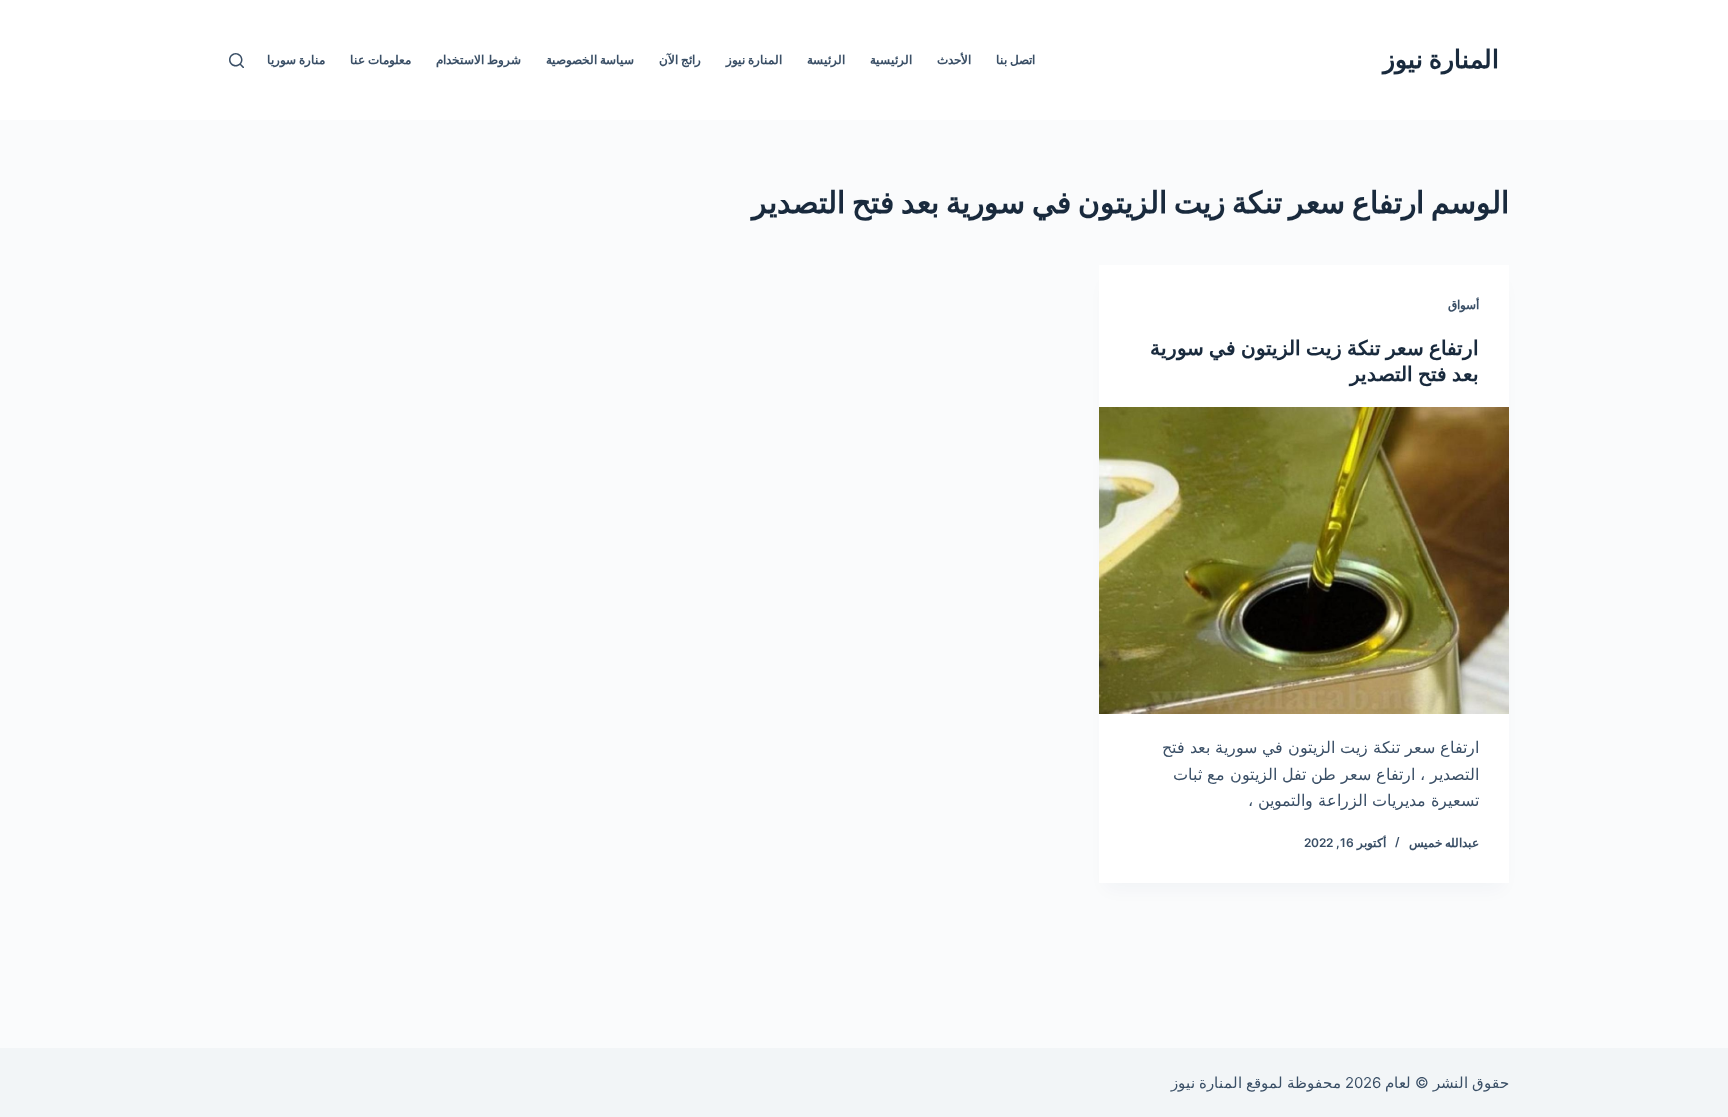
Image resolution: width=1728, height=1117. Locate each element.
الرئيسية (891, 59)
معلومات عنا (380, 59)
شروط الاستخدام (478, 59)
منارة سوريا (296, 59)
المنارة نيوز (1441, 59)
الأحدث (954, 59)
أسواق (1463, 304)
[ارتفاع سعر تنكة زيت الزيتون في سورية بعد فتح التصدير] (1304, 561)
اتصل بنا (1015, 59)
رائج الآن (680, 59)
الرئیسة (826, 59)
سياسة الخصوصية (590, 59)
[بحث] (236, 60)
